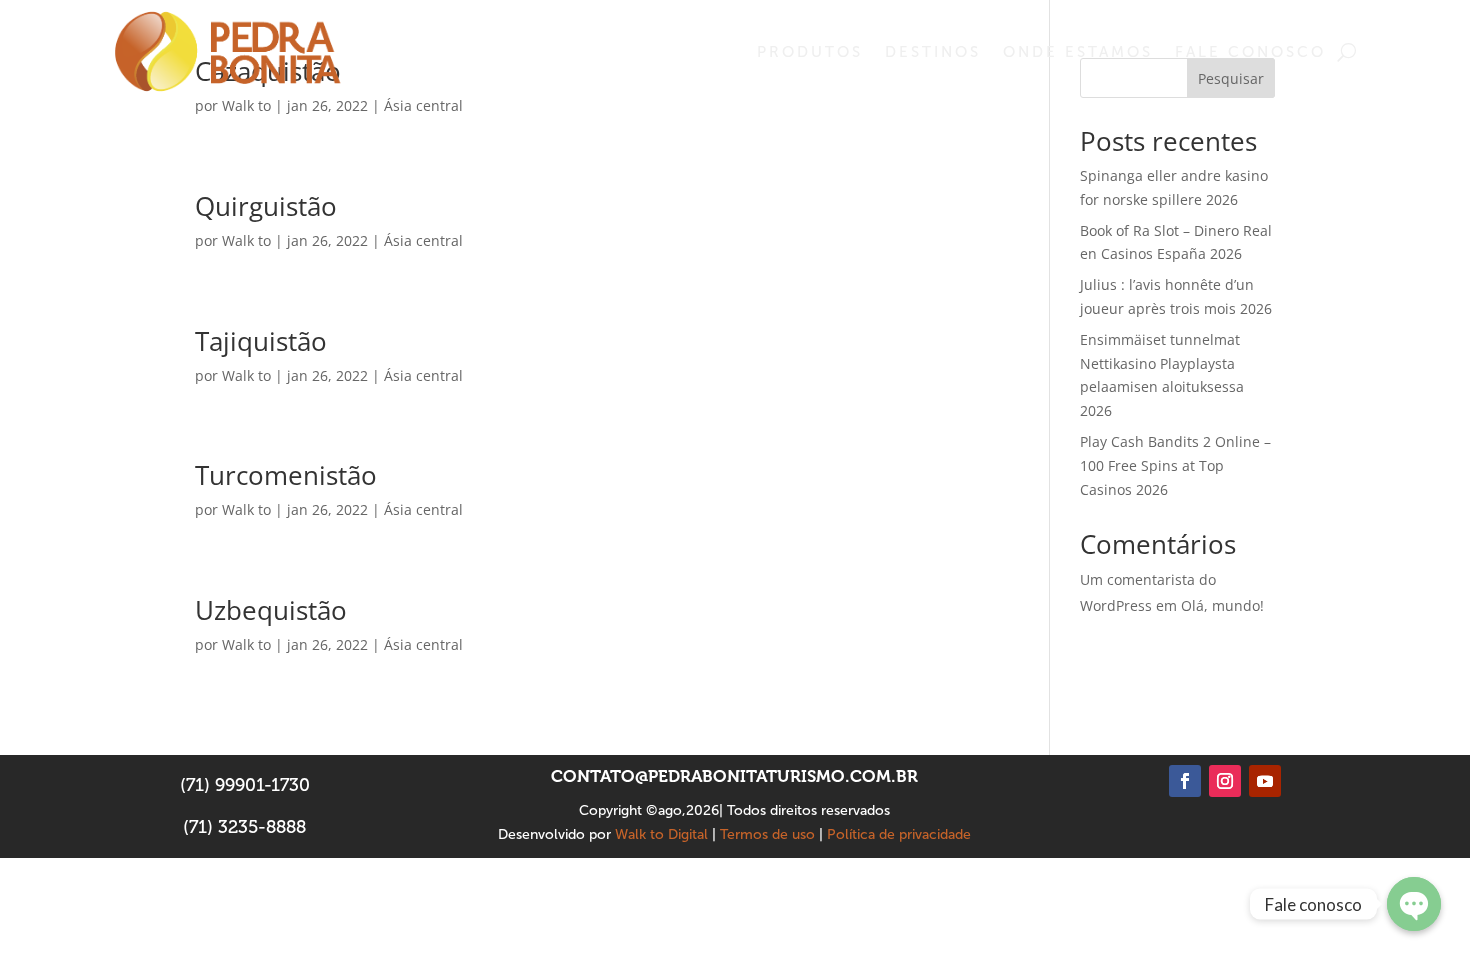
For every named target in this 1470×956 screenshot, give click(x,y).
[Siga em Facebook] (1185, 781)
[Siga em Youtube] (1265, 781)
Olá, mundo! (1222, 605)
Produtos (810, 52)
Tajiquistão (261, 341)
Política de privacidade (899, 834)
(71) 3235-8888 (244, 827)
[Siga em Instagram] (1225, 781)
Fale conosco (1250, 52)
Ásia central (423, 105)
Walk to (246, 105)
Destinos (933, 52)
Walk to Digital (661, 834)
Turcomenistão (286, 475)
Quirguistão (266, 206)
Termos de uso (767, 834)
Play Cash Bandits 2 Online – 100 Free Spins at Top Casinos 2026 (1175, 465)
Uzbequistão (271, 610)
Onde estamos (1078, 52)
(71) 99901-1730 (245, 785)
